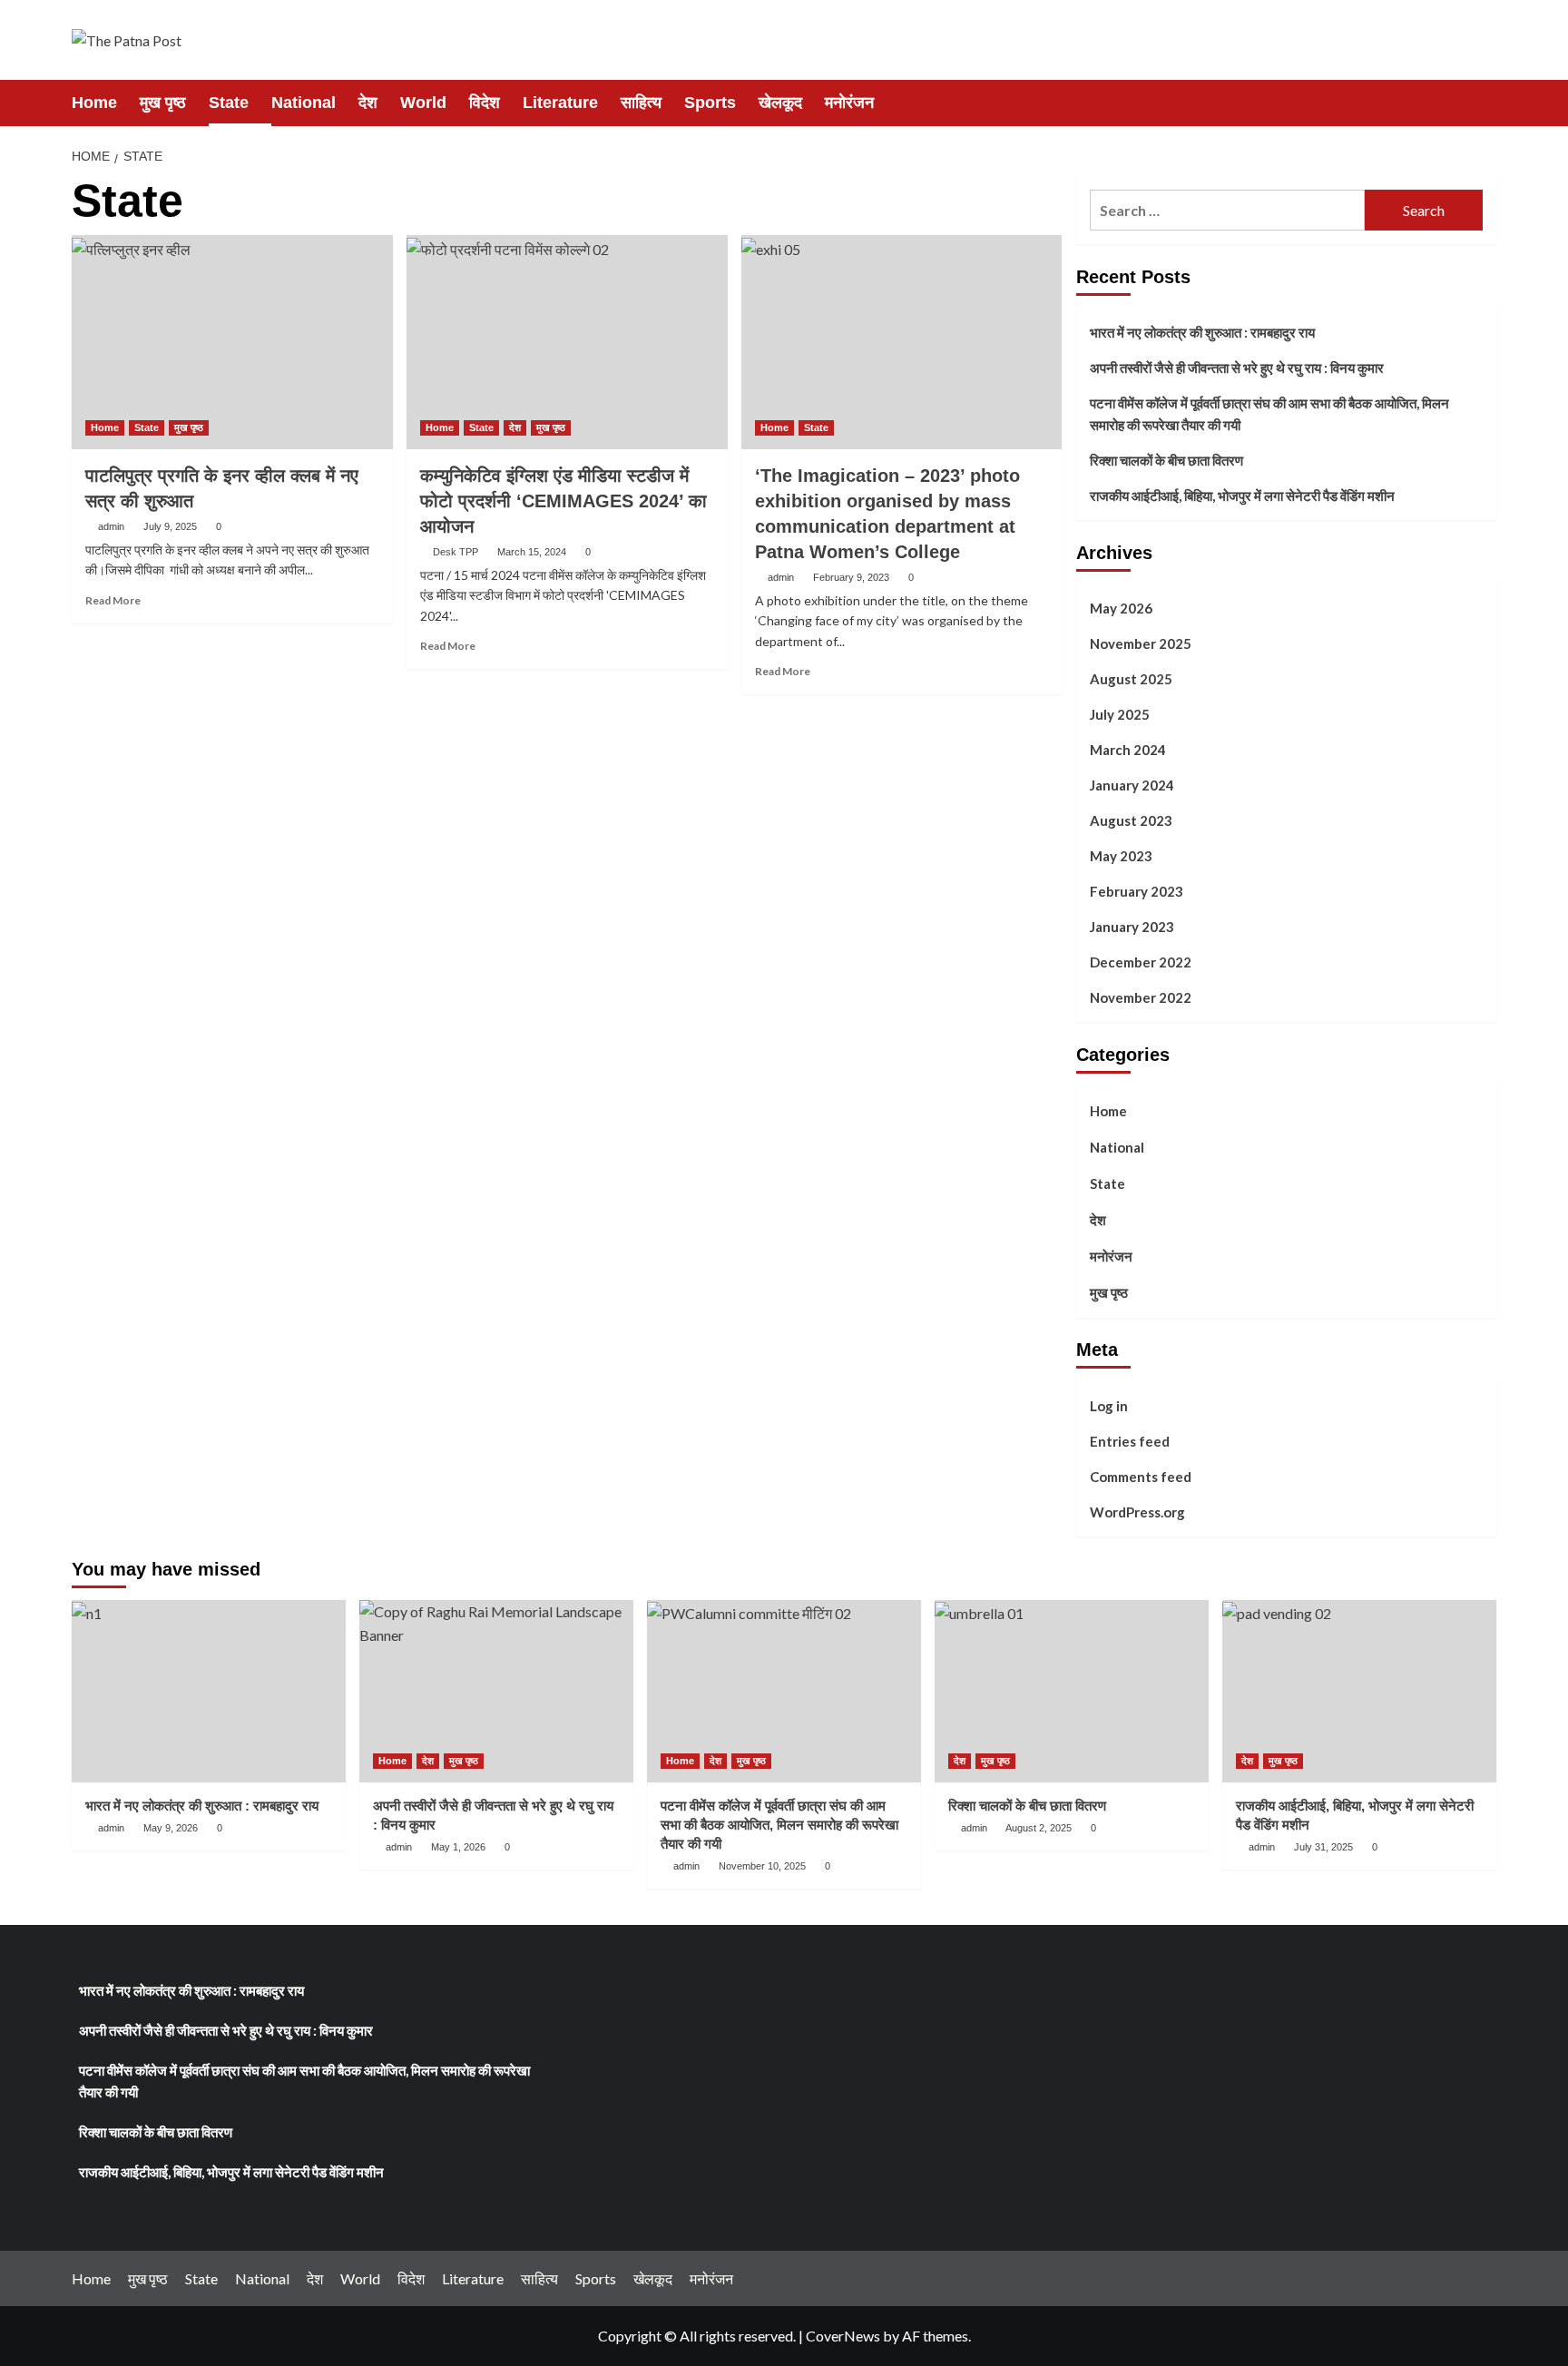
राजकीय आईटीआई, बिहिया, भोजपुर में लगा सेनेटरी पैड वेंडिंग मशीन (1242, 496)
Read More (113, 600)
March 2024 (1128, 750)
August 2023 (1131, 820)
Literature (560, 103)
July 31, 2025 (1323, 1847)
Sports (710, 103)
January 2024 (1132, 785)
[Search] (1485, 102)
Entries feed (1130, 1441)
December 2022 (1141, 962)
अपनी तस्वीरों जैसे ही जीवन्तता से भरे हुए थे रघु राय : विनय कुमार (1237, 368)
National (304, 103)
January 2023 (1132, 927)
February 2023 (1137, 891)
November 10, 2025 (762, 1866)
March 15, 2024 (532, 552)
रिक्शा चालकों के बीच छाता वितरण (1166, 460)
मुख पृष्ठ (163, 103)
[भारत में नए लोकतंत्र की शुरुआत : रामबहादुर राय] (209, 1691)
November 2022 (1141, 997)
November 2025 (1141, 643)
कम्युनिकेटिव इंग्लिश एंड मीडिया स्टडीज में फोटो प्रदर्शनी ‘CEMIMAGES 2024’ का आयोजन (563, 501)
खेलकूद (780, 103)
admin (111, 526)
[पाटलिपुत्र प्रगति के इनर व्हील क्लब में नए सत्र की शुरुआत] (232, 342)
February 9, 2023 (851, 577)
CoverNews (843, 2336)
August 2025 (1131, 679)
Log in (1109, 1406)
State (229, 103)
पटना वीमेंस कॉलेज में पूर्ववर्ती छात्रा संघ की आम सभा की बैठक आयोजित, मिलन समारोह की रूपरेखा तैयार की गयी (1269, 414)
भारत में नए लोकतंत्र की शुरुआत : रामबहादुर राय (1202, 332)
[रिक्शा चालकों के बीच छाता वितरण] (1072, 1691)
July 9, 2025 (170, 526)
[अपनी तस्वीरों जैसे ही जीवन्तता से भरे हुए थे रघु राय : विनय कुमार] (496, 1691)
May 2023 (1121, 856)
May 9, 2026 (171, 1828)
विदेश (485, 103)
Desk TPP (456, 552)
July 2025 (1120, 714)
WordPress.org (1137, 1512)
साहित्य (641, 103)
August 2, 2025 (1039, 1828)
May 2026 (1121, 608)
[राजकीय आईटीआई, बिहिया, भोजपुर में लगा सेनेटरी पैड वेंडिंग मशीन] (1359, 1691)
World (423, 103)
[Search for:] (1227, 210)
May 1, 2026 (458, 1847)
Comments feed (1141, 1477)
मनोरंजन (849, 103)
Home (94, 103)
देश (368, 103)
